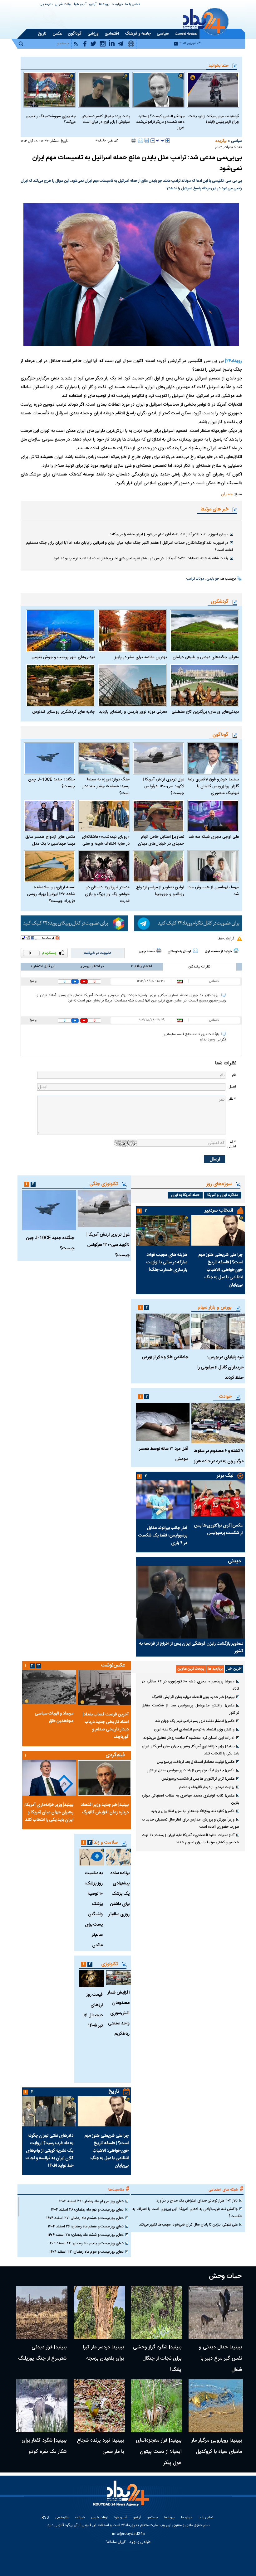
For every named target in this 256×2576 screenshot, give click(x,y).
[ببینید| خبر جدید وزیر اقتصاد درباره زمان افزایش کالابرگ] (104, 1778)
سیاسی (236, 141)
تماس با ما (133, 5)
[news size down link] (153, 141)
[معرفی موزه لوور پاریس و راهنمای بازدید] (133, 685)
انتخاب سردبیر (219, 1211)
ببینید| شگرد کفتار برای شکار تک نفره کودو (44, 2446)
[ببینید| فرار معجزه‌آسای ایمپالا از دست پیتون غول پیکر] (157, 2406)
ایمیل (232, 1087)
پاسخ (33, 981)
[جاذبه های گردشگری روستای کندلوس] (60, 685)
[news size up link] (168, 141)
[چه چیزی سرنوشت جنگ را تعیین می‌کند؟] (49, 90)
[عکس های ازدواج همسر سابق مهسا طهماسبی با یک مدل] (49, 816)
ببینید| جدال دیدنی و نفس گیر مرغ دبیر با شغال (220, 2359)
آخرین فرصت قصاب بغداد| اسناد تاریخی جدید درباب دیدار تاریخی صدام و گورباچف (106, 1726)
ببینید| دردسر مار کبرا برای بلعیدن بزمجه (103, 2353)
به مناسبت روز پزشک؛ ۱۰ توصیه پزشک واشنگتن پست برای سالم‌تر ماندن (94, 1909)
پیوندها (104, 5)
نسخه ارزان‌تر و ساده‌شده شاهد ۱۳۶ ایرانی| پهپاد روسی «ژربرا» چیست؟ (51, 894)
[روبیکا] (74, 923)
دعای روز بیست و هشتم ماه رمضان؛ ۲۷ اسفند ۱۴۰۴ (85, 2218)
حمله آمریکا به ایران (185, 1195)
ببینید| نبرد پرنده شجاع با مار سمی (100, 2446)
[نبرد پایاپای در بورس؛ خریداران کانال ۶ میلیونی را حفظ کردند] (218, 1331)
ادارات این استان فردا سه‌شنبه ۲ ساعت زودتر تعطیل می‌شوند (189, 1738)
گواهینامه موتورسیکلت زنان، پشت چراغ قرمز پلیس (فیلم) (214, 119)
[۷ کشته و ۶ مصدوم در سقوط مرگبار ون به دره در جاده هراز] (218, 1423)
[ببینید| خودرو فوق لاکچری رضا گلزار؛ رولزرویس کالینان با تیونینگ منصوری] (213, 758)
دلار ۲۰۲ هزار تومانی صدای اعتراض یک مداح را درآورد (197, 2201)
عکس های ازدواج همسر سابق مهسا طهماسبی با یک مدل (50, 840)
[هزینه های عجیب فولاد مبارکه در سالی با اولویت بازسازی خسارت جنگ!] (163, 1230)
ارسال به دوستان (179, 952)
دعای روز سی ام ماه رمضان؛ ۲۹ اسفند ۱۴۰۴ (91, 2201)
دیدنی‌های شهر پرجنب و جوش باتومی (63, 657)
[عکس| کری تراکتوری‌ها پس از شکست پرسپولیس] (218, 1498)
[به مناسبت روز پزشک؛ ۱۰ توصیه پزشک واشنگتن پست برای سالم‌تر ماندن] (92, 1857)
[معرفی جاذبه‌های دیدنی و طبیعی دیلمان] (204, 631)
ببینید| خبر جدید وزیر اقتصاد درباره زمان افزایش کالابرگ (193, 1697)
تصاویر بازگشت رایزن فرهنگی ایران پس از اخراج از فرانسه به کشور (191, 1647)
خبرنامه (80, 2518)
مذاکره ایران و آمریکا (223, 1195)
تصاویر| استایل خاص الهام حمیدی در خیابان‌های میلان (161, 840)
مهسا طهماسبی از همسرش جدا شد (213, 891)
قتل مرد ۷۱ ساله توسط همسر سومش (164, 1454)
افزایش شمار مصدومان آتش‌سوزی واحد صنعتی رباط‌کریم (118, 2013)
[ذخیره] (147, 140)
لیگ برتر (225, 1476)
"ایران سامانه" (116, 2542)
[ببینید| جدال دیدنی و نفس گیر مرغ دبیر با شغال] (216, 2313)
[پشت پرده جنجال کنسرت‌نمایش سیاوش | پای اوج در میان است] (104, 90)
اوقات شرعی (63, 5)
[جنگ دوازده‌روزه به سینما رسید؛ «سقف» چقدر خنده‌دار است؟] (104, 758)
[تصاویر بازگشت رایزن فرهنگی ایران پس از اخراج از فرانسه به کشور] (190, 1602)
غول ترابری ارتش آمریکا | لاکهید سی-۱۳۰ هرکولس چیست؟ (163, 786)
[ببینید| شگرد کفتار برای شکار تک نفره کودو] (42, 2406)
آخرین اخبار (234, 1669)
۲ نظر (219, 147)
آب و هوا (80, 5)
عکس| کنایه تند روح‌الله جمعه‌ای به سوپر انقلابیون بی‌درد (193, 1811)
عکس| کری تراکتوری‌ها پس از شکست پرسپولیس (218, 1529)
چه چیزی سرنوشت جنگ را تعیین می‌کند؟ (51, 119)
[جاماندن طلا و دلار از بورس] (163, 1331)
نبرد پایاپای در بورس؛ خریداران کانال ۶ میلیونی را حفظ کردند (220, 1368)
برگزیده (221, 141)
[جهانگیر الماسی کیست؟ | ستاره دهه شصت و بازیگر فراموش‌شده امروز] (158, 90)
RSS (45, 2518)
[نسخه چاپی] (134, 140)
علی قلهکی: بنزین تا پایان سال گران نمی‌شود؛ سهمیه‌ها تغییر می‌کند (188, 2225)
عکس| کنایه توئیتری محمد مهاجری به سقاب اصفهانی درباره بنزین (190, 1799)
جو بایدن (213, 579)
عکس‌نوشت (113, 1665)
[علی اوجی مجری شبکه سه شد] (213, 816)
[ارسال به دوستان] (140, 140)
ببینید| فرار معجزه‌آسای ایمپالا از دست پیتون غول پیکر (159, 2452)
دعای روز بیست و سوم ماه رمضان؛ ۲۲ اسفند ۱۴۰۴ (86, 2252)
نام (234, 1075)
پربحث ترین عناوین (191, 1669)
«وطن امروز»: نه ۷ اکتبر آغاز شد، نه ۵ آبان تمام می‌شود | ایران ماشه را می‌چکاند (169, 534)
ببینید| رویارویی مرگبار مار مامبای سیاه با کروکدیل (217, 2446)
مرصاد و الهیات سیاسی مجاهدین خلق (54, 1717)
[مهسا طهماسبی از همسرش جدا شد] (213, 866)
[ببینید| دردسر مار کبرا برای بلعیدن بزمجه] (99, 2313)
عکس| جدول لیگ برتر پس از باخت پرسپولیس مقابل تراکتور (191, 1770)
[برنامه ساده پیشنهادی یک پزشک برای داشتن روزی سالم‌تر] (118, 1857)
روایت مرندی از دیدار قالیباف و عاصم (207, 1787)
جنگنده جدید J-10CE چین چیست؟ (52, 783)
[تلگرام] (188, 923)
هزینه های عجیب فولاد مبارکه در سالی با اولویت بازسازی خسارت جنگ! (167, 1262)
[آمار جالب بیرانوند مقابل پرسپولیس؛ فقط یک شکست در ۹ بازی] (163, 1500)
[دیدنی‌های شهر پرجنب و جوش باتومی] (60, 631)
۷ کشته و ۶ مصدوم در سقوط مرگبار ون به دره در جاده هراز (219, 1456)
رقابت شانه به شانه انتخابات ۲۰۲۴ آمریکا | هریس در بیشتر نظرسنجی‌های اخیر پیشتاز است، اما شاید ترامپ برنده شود (141, 558)
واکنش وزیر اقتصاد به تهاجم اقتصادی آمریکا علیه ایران (194, 1729)
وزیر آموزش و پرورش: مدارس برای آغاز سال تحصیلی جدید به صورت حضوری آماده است (190, 1823)
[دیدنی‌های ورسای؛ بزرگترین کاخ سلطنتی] (204, 685)
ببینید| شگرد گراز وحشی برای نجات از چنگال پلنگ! (157, 2359)
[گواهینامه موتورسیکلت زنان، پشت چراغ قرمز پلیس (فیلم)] (213, 90)
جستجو (153, 2518)
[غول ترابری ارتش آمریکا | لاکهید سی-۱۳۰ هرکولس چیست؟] (158, 758)
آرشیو (93, 5)
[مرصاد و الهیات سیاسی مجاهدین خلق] (49, 1687)
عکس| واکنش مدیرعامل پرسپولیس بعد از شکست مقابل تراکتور (190, 1709)
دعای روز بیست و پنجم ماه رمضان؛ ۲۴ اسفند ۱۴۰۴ (86, 2243)
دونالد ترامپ (195, 579)
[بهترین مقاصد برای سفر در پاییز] (133, 631)
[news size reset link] (160, 141)
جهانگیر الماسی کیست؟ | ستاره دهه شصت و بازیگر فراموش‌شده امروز (160, 122)
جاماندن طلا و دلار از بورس (165, 1357)
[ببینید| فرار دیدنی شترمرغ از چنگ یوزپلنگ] (42, 2313)
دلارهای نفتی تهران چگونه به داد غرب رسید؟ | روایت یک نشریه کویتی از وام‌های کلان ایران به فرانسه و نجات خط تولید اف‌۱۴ (49, 2151)
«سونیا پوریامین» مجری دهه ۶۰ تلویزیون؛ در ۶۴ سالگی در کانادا (190, 1685)
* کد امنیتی (232, 1144)
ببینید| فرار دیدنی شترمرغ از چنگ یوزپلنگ (42, 2353)
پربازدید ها (215, 1669)
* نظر (232, 1099)
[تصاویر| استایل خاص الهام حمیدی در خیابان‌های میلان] (158, 816)
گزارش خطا (226, 938)
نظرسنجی (46, 5)
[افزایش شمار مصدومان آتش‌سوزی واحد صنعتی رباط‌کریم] (118, 1978)
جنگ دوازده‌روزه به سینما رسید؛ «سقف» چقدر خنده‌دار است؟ (106, 786)
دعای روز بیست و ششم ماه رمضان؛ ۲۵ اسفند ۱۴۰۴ (86, 2235)
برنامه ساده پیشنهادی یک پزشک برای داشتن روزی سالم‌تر (119, 1894)
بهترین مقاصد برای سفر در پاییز (141, 657)
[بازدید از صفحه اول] (236, 950)
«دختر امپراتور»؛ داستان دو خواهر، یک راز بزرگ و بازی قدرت (107, 894)
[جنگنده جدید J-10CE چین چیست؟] (49, 758)
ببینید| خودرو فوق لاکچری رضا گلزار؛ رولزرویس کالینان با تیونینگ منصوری (214, 786)
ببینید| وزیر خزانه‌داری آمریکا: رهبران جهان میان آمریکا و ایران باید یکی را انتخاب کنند (190, 1750)
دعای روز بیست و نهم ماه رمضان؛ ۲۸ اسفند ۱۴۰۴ (87, 2210)
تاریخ (114, 2092)
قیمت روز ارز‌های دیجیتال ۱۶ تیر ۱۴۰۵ (93, 2010)
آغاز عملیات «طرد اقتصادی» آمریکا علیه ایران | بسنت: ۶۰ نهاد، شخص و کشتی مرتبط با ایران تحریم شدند (190, 1839)
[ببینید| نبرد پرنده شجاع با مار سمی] (99, 2406)
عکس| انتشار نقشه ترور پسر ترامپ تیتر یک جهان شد (195, 1721)
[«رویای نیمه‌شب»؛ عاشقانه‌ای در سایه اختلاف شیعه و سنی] (104, 816)
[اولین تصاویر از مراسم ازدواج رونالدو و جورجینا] (158, 866)
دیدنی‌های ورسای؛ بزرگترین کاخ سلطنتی (205, 712)
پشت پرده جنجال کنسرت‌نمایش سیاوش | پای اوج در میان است (106, 119)
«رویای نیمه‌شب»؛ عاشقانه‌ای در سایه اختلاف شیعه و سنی (106, 840)
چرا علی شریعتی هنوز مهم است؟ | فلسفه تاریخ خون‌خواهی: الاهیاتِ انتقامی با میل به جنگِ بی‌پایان (220, 1270)
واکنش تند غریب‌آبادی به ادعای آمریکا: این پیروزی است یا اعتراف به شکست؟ (187, 2213)
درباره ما (117, 5)
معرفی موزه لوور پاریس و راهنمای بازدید (133, 712)
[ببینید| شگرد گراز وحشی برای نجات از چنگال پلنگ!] (157, 2313)
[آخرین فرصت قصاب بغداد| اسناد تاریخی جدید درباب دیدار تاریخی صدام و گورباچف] (104, 1688)
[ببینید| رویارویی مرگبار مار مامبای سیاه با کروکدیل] (216, 2406)
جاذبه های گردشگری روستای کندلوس (64, 712)
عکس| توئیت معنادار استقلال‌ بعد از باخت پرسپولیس (196, 1762)
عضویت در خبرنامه (98, 953)
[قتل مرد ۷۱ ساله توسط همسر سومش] (163, 1422)
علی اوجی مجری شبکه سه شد (214, 837)
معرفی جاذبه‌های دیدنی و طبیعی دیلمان (206, 657)
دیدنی (234, 1561)
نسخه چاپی (147, 952)
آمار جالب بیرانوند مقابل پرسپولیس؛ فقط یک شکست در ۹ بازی (163, 1536)
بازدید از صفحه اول (218, 952)
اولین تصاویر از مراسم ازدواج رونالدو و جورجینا (160, 891)
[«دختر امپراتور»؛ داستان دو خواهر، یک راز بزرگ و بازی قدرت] (104, 866)
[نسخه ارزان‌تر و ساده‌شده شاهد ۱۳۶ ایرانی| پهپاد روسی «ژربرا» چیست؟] (49, 866)
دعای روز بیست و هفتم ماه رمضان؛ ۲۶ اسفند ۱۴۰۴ (86, 2226)
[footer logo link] (122, 2497)
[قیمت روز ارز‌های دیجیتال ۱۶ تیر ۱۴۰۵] (92, 1979)
